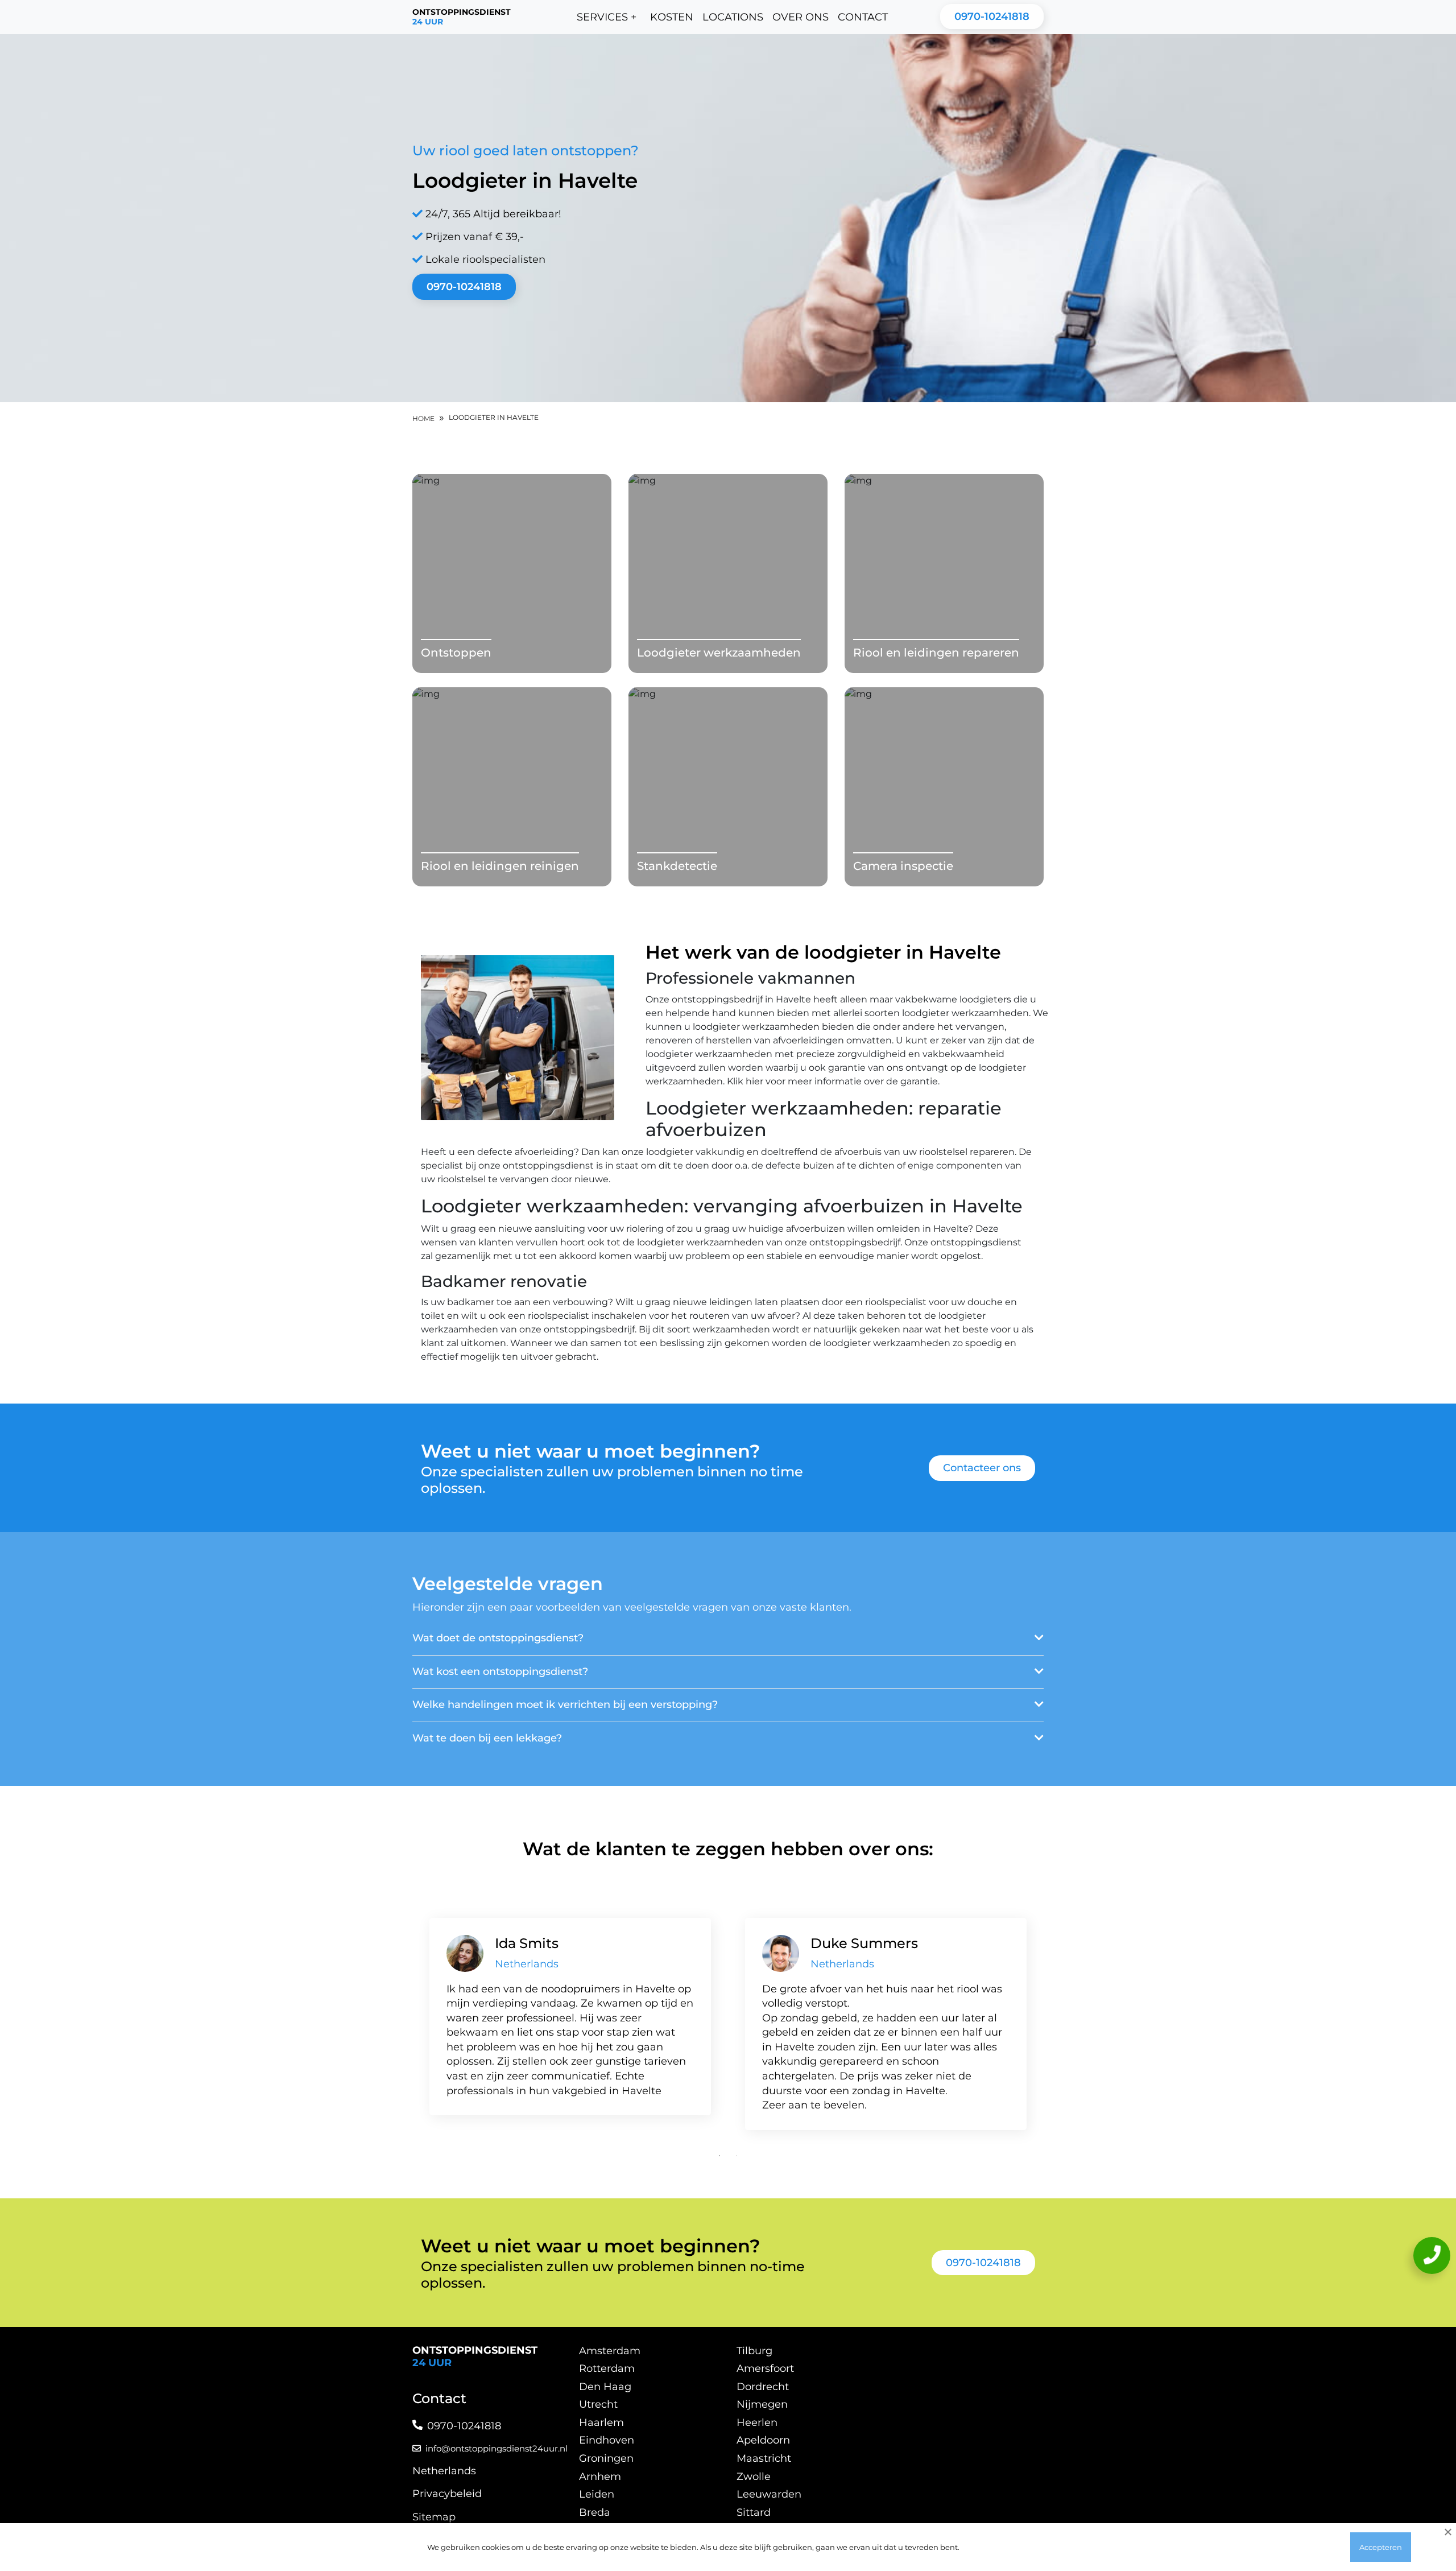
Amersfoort (765, 2368)
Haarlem (601, 2423)
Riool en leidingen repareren (936, 653)
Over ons (801, 17)
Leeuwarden (769, 2494)
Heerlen (757, 2423)
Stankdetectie (677, 866)
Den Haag (605, 2387)
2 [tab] (737, 2156)
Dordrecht (763, 2387)
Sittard (754, 2512)
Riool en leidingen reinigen (500, 866)
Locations (733, 17)
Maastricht (764, 2458)
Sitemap (434, 2517)
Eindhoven (607, 2440)
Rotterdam (607, 2368)
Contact (863, 17)
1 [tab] (719, 2156)
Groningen (606, 2458)
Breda (595, 2512)
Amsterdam (610, 2351)
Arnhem (600, 2477)
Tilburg (754, 2351)
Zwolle (754, 2477)
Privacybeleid (447, 2494)
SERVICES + (607, 17)
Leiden (597, 2494)
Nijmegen (762, 2404)
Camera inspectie (903, 866)
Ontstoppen (456, 653)
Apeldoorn (763, 2440)
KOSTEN (672, 17)
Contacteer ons (982, 1468)
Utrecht (598, 2404)
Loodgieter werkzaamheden (719, 653)
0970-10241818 (992, 16)
